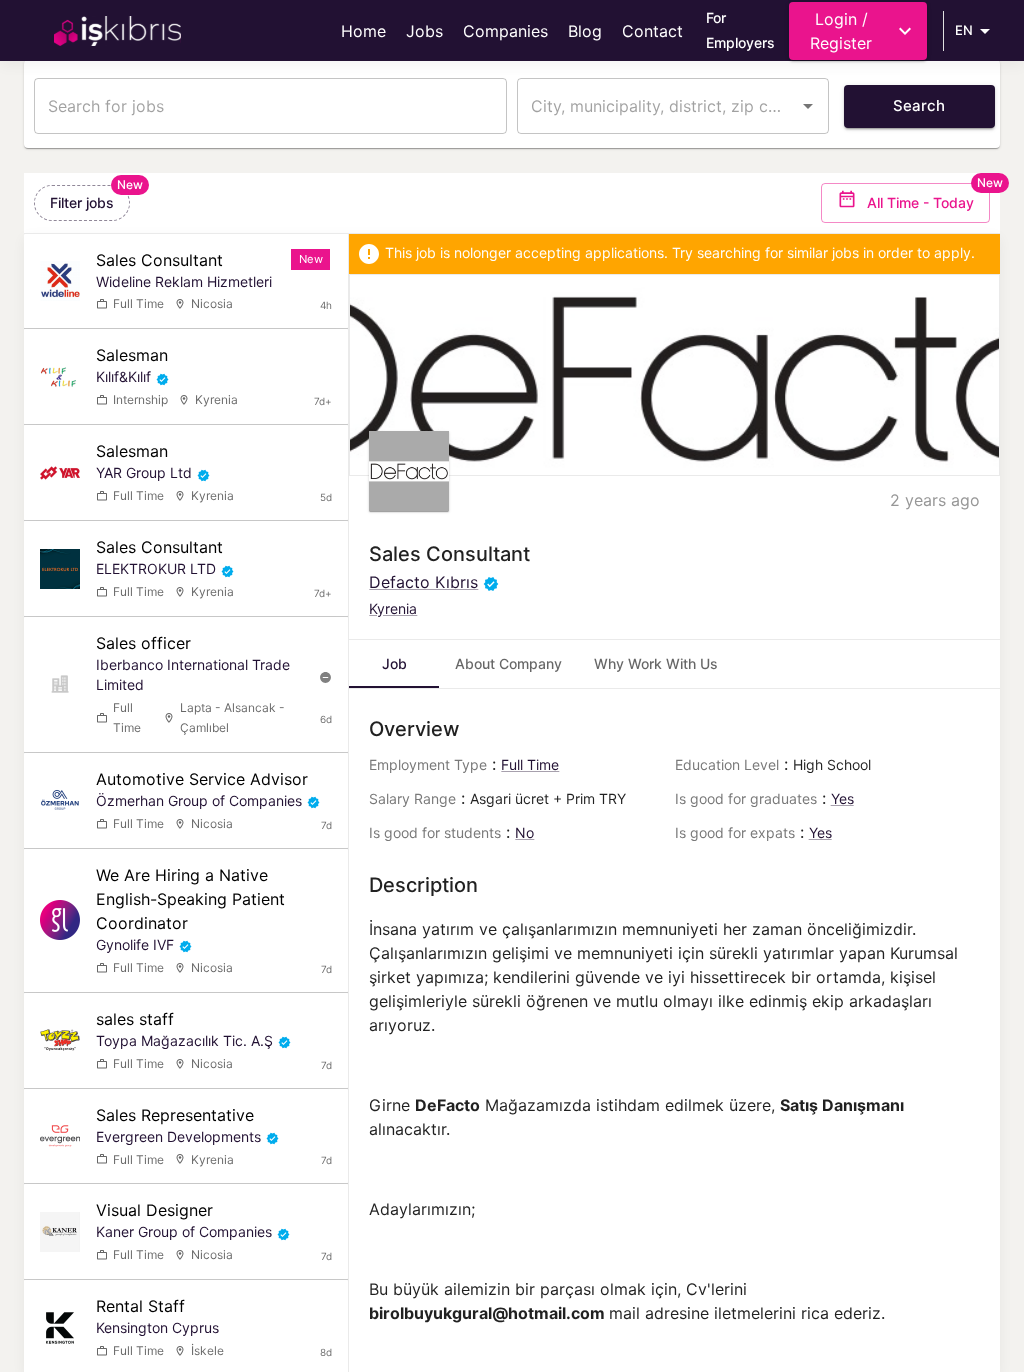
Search (919, 105)
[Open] (808, 106)
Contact (652, 31)
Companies (505, 31)
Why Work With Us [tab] (656, 663)
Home (363, 31)
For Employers (740, 30)
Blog (585, 31)
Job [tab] (394, 663)
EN (964, 30)
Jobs (424, 31)
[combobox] (658, 106)
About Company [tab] (508, 663)
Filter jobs (82, 202)
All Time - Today (920, 202)
